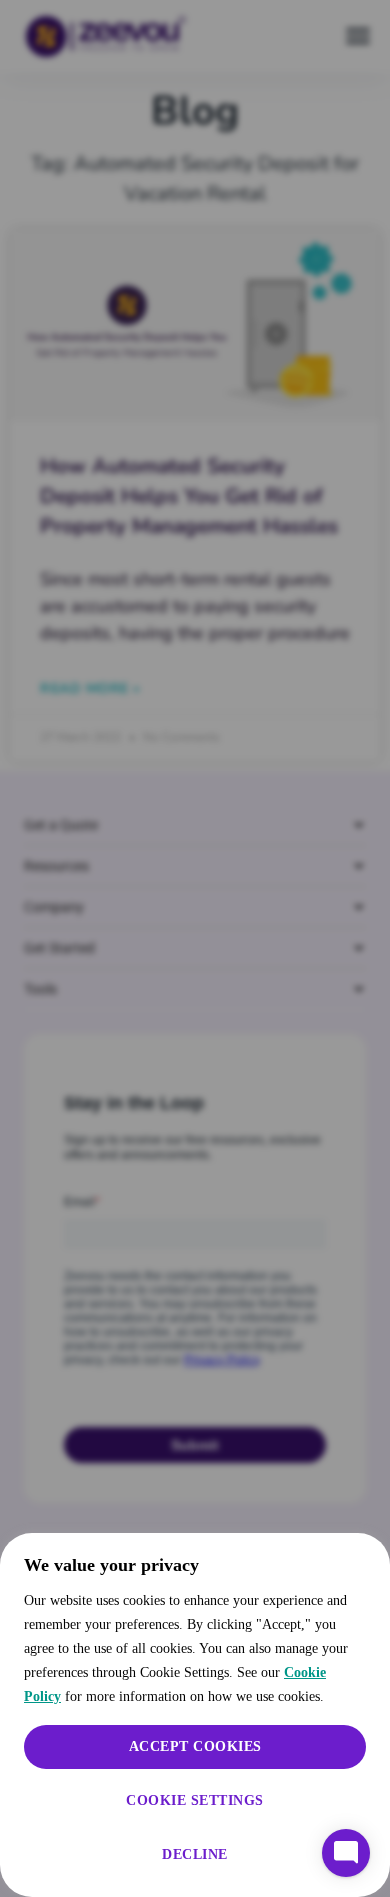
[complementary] (195, 1715)
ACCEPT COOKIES (195, 1746)
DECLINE (195, 1854)
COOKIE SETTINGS (195, 1800)
